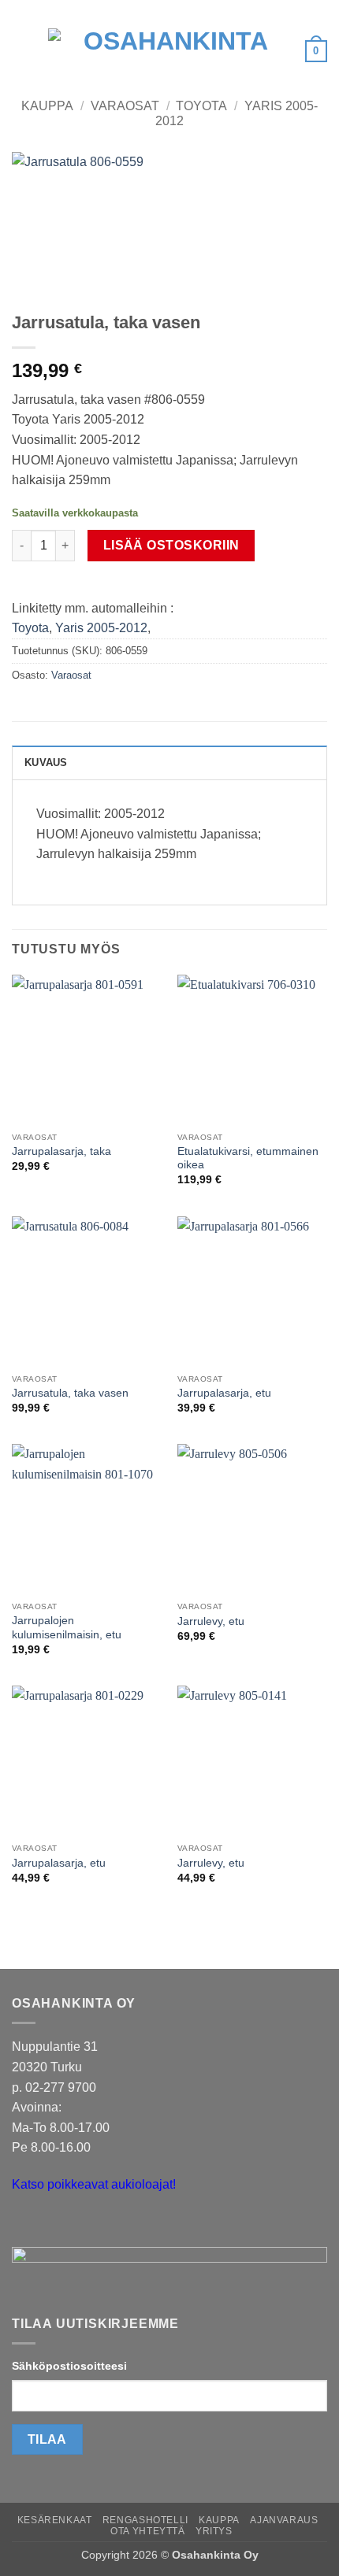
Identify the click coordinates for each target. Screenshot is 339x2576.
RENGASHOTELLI (145, 2520)
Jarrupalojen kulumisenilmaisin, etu (67, 1628)
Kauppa (47, 106)
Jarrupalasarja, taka (61, 1151)
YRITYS (214, 2531)
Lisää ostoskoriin (171, 545)
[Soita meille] (55, 2224)
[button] (21, 51)
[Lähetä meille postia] (26, 2224)
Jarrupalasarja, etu (224, 1393)
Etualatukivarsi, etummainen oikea (248, 1158)
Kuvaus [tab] (46, 762)
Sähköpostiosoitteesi (69, 2366)
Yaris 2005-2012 (101, 628)
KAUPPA (219, 2520)
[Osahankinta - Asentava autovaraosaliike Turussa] (169, 51)
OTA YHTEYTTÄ (147, 2531)
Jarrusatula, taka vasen (70, 1393)
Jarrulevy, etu (211, 1621)
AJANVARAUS (284, 2520)
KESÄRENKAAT (55, 2520)
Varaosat (125, 106)
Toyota (201, 106)
